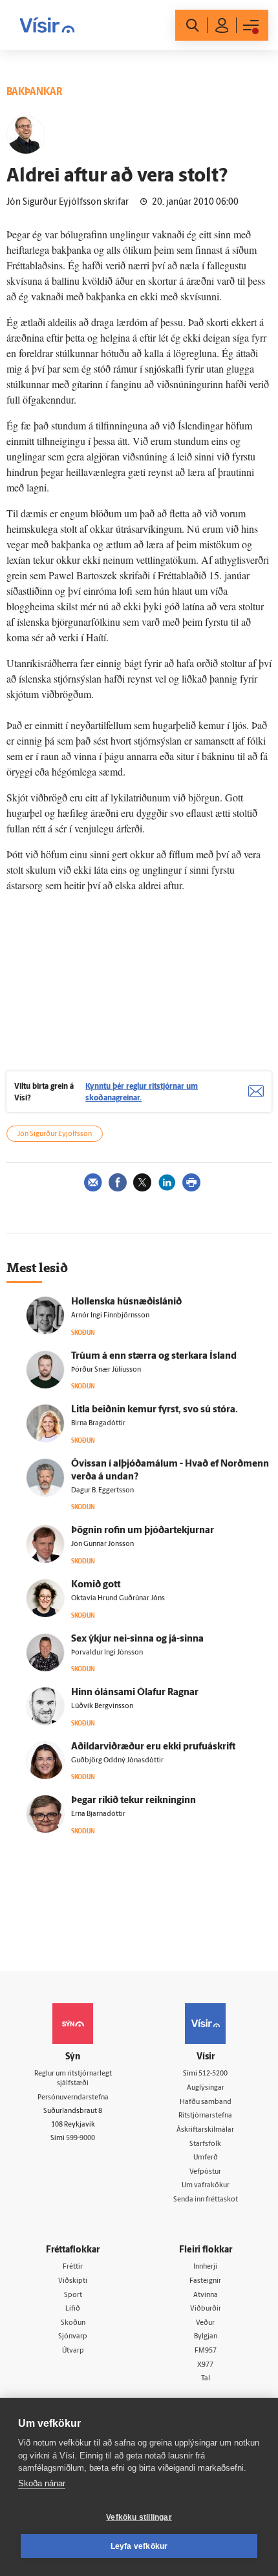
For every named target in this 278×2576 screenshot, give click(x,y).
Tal (206, 2379)
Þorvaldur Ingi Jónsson (107, 1653)
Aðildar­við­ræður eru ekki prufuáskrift (153, 1747)
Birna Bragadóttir (98, 1424)
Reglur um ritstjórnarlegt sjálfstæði (73, 2079)
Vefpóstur (205, 2172)
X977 (205, 2365)
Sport (73, 2295)
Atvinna (206, 2295)
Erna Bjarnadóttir (98, 1814)
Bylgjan (206, 2337)
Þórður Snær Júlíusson (106, 1370)
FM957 (206, 2351)
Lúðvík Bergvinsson (102, 1706)
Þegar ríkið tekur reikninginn (134, 1801)
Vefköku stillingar (139, 2517)
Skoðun (73, 2323)
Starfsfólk (205, 2144)
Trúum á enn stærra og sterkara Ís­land (154, 1356)
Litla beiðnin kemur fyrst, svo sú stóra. (155, 1410)
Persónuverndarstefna (73, 2098)
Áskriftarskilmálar (205, 2130)
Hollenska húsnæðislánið (126, 1302)
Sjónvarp (73, 2337)
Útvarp (73, 2351)
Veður (205, 2323)
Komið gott (96, 1585)
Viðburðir (206, 2309)
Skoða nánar (42, 2483)
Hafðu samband (206, 2102)
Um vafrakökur (206, 2186)
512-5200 (213, 2074)
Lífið (73, 2309)
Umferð (206, 2158)
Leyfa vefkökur (139, 2546)
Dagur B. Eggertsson (102, 1491)
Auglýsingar (206, 2088)
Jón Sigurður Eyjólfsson (55, 1134)
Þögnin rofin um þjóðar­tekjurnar (143, 1531)
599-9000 (80, 2138)
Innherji (205, 2267)
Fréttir (73, 2267)
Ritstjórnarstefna (205, 2116)
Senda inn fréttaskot (206, 2200)
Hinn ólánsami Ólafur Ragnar (135, 1693)
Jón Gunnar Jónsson (102, 1544)
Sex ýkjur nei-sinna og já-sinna (137, 1639)
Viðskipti (73, 2281)
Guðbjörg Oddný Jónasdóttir (117, 1761)
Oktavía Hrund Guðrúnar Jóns (118, 1599)
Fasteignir (205, 2281)
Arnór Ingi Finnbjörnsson (110, 1316)
